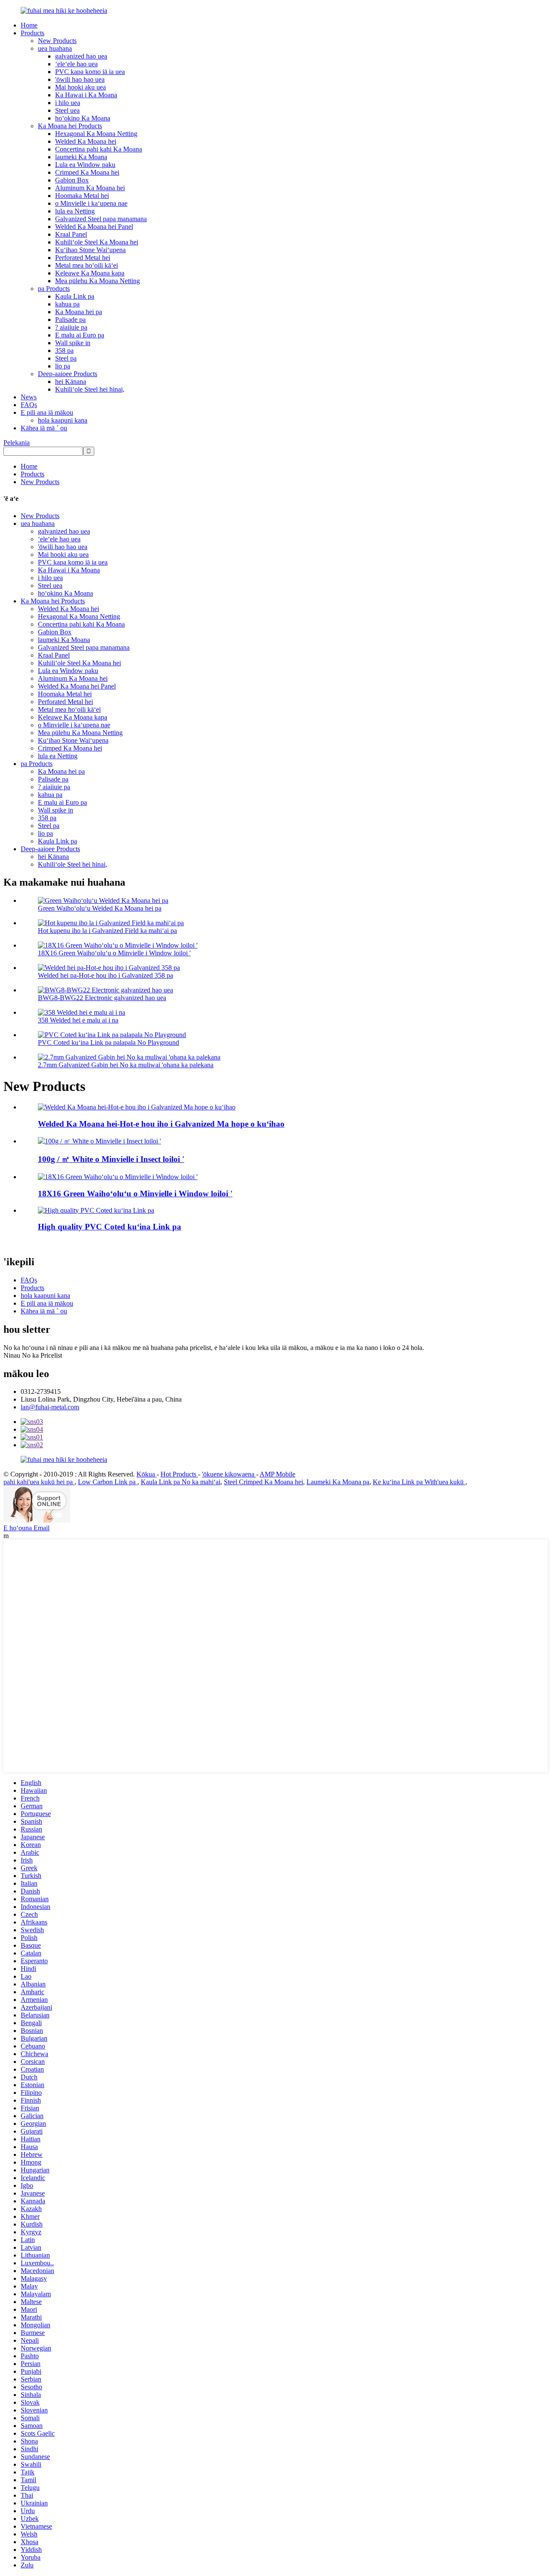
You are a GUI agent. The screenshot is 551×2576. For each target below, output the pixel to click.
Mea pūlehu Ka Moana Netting (98, 281)
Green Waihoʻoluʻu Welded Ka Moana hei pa (100, 908)
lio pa (63, 366)
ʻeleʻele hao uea (76, 64)
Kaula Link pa (75, 296)
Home (29, 25)
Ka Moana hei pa (79, 312)
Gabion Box (72, 180)
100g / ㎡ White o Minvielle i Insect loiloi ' (111, 1159)
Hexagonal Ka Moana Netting (96, 134)
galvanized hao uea (81, 56)
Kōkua (147, 1474)
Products (33, 33)
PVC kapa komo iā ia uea (90, 72)
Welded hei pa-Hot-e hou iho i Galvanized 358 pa (105, 975)
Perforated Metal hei (83, 258)
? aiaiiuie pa (71, 327)
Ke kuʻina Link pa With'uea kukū (419, 1482)
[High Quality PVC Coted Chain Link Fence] (96, 1210)
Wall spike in (73, 343)
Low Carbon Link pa (108, 1482)
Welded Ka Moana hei (86, 141)
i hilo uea (68, 103)
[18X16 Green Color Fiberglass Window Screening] (118, 1177)
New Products (57, 41)
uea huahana (55, 48)
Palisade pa (70, 320)
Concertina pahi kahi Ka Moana (99, 149)
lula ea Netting (75, 211)
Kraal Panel (71, 234)
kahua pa (67, 304)
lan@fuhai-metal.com (50, 1407)
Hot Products (179, 1474)
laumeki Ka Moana (81, 157)
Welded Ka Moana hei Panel (94, 227)
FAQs (29, 405)
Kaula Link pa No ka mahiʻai (181, 1482)
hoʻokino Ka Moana (83, 118)
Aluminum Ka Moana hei (90, 188)
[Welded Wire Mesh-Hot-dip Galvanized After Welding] (137, 1107)
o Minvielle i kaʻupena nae (91, 203)
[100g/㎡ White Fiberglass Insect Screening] (99, 1141)
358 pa (64, 351)
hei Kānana (71, 381)
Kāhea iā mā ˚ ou (44, 428)
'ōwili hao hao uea (80, 79)
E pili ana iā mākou (47, 412)
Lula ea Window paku (85, 165)
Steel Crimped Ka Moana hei (263, 1482)
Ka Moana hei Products (70, 126)
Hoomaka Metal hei (82, 196)
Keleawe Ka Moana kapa (90, 273)
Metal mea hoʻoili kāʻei (87, 265)
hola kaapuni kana (63, 420)
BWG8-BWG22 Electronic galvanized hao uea (102, 998)
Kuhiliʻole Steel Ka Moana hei (97, 242)
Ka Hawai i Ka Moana (86, 95)
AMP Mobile (277, 1474)
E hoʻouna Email (26, 1528)
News (29, 397)
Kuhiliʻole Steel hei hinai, (90, 389)
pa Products (54, 289)
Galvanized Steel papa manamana (101, 219)
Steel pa (66, 358)
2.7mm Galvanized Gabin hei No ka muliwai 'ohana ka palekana (126, 1065)
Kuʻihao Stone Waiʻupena (90, 250)
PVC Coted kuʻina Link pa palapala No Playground (108, 1042)
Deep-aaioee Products (68, 374)
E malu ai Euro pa (80, 335)
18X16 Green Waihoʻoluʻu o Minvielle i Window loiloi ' (114, 953)
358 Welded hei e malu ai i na (78, 1020)
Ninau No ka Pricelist (33, 1355)
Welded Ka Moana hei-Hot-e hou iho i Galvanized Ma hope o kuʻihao (161, 1124)
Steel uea (67, 110)
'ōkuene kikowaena (229, 1474)
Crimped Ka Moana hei (87, 172)
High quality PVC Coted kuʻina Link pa (110, 1227)
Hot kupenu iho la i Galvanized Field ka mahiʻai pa (107, 931)
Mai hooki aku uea (80, 87)
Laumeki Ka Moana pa (338, 1482)
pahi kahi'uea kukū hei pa (39, 1482)
